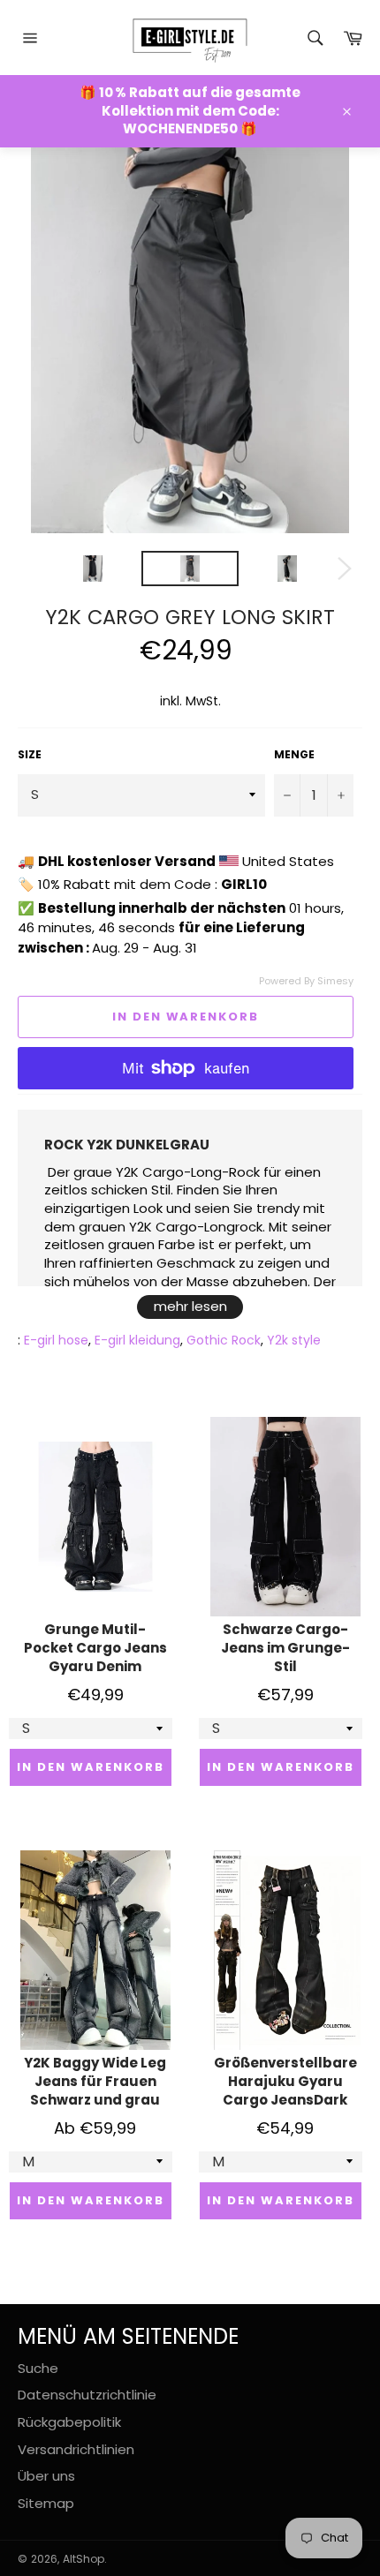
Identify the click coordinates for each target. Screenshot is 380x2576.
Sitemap (46, 2503)
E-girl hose (56, 1340)
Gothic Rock (224, 1340)
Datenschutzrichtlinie (87, 2395)
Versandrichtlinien (76, 2449)
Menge (294, 755)
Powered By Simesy (306, 981)
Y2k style (294, 1340)
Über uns (46, 2476)
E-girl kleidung (137, 1340)
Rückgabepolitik (69, 2422)
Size (30, 755)
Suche (38, 2368)
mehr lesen (190, 1306)
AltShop (84, 2559)
